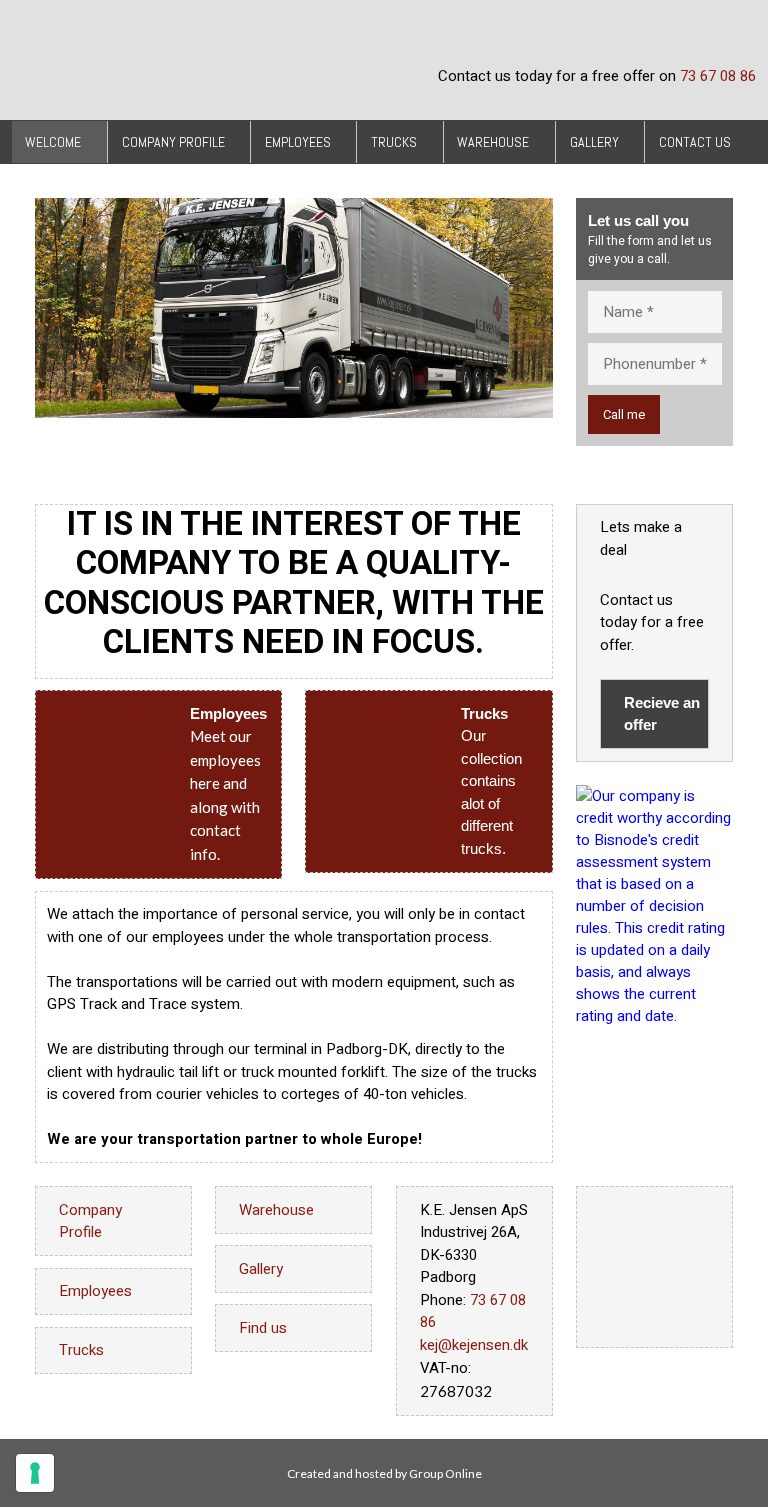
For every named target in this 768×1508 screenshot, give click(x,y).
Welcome (53, 142)
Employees (298, 142)
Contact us (695, 142)
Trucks (394, 142)
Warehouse (493, 142)
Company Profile (173, 142)
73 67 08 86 (718, 76)
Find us (263, 1328)
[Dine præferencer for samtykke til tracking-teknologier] (35, 1473)
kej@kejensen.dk (474, 1345)
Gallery (594, 142)
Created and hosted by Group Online (384, 1473)
